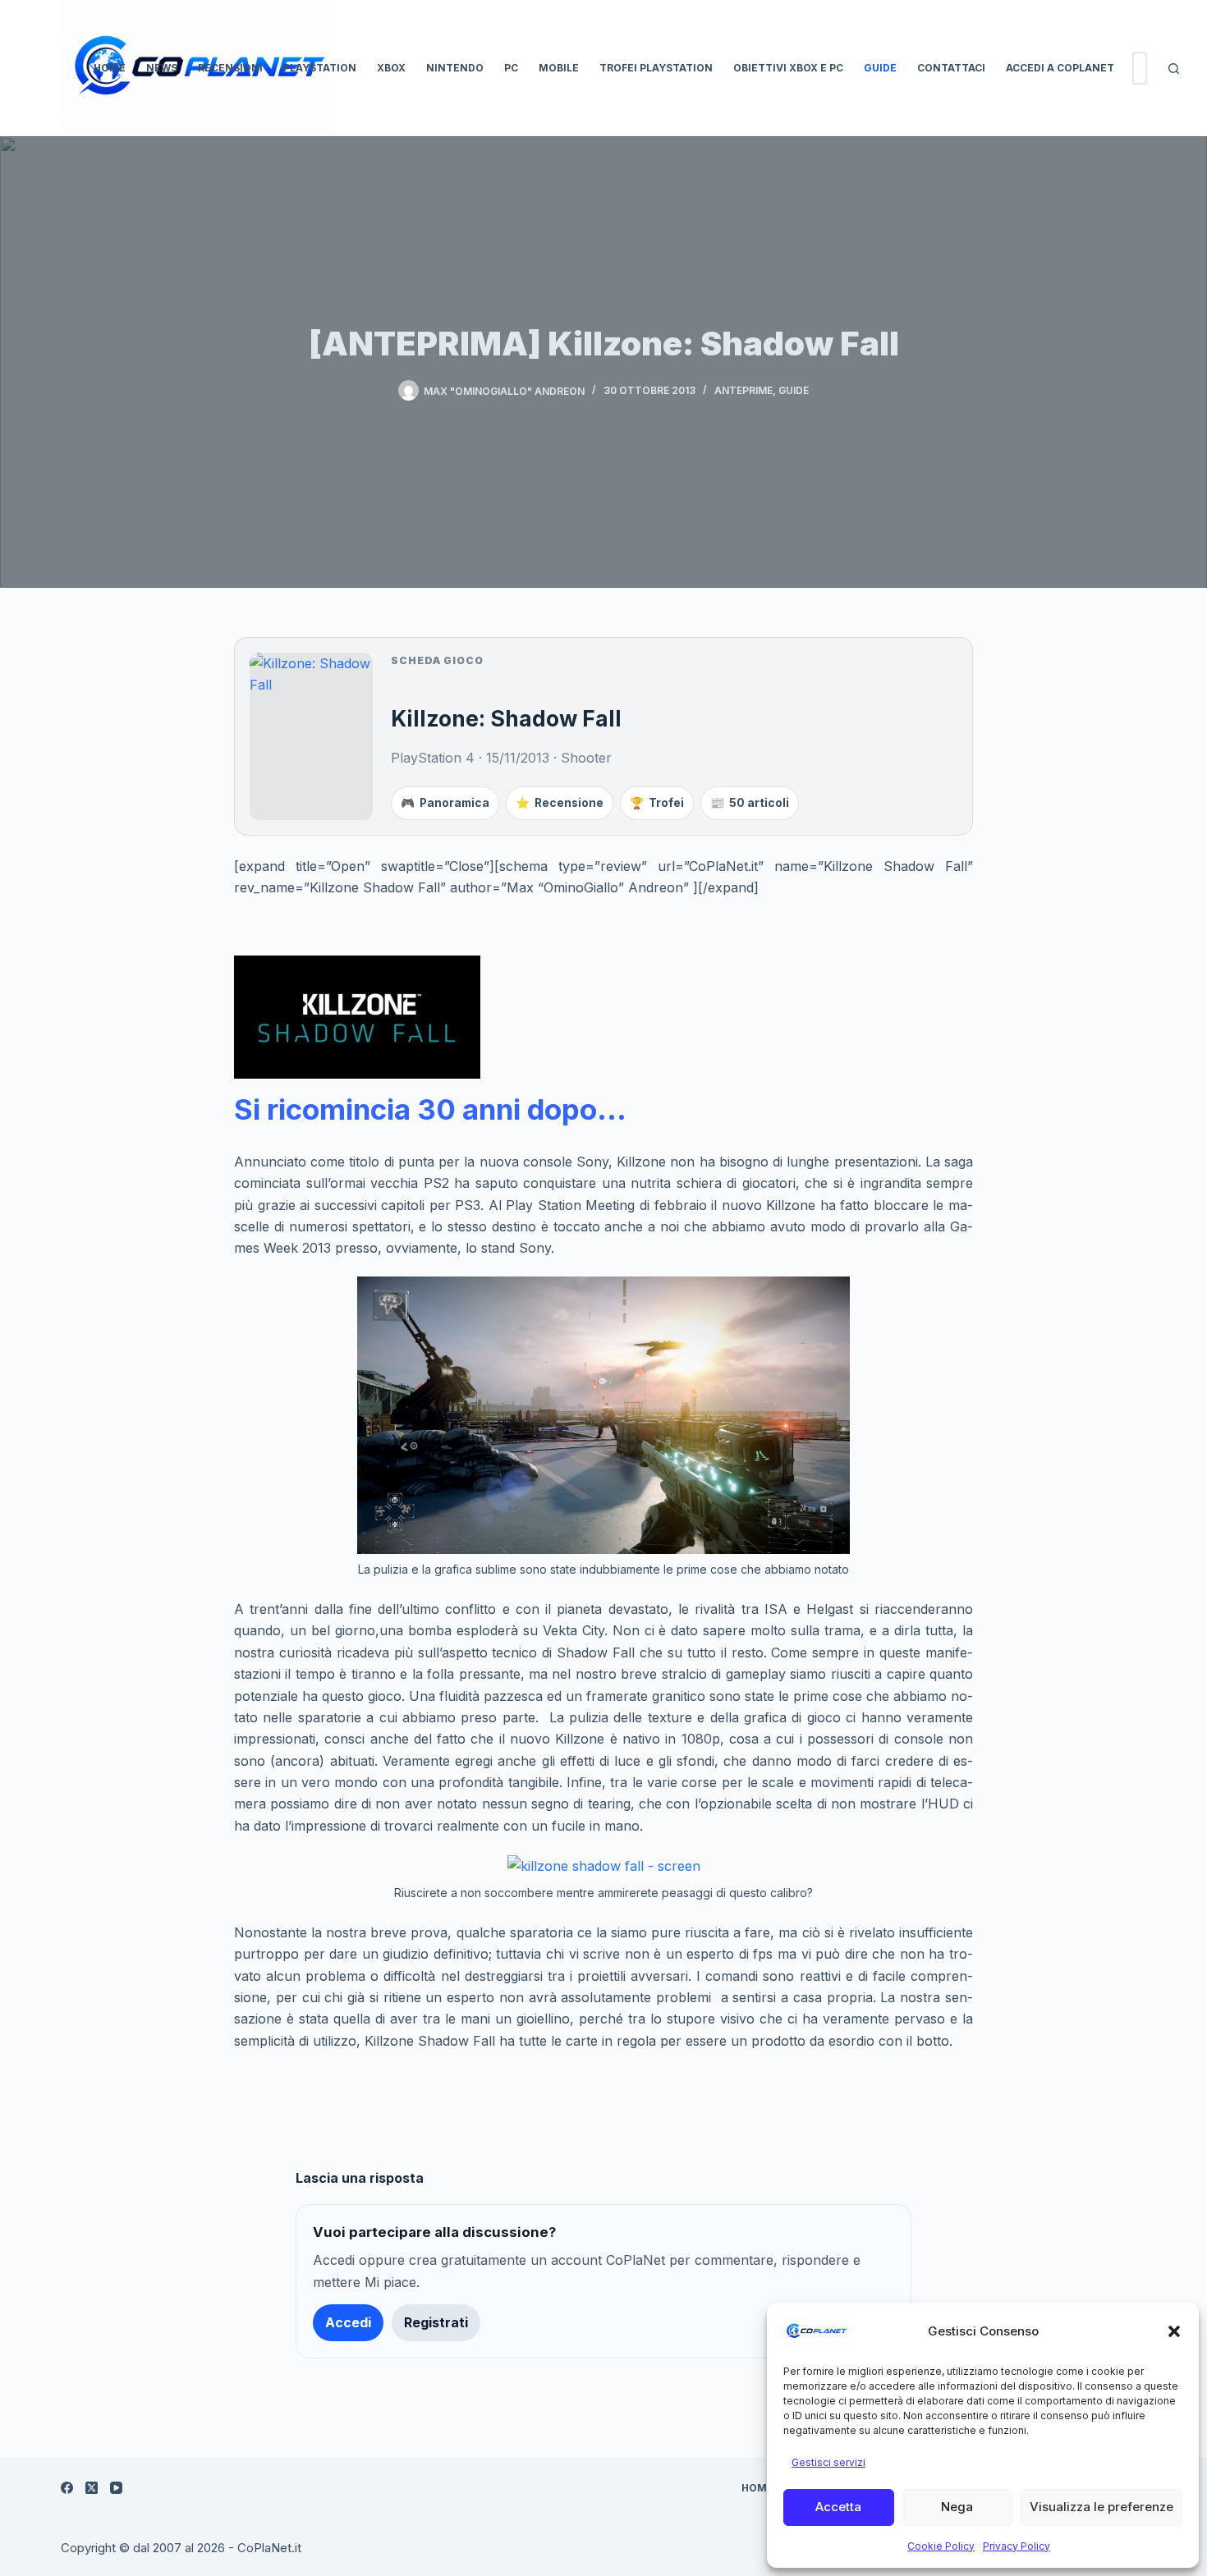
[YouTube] (116, 2488)
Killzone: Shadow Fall (506, 718)
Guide (880, 68)
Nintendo (455, 68)
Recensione (560, 803)
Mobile (559, 68)
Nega (957, 2507)
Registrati (436, 2322)
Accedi (348, 2322)
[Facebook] (67, 2488)
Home (110, 68)
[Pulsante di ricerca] (1173, 68)
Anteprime (743, 390)
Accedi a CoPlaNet (1060, 68)
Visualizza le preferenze (1101, 2507)
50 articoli (750, 803)
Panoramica (445, 803)
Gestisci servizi (828, 2462)
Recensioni (230, 68)
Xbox (391, 68)
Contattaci (951, 68)
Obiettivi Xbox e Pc (788, 68)
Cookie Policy (941, 2546)
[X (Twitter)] (92, 2488)
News (162, 68)
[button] (1174, 2331)
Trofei (657, 803)
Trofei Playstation (656, 68)
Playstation (320, 68)
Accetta (838, 2507)
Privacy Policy (1017, 2546)
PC (511, 68)
